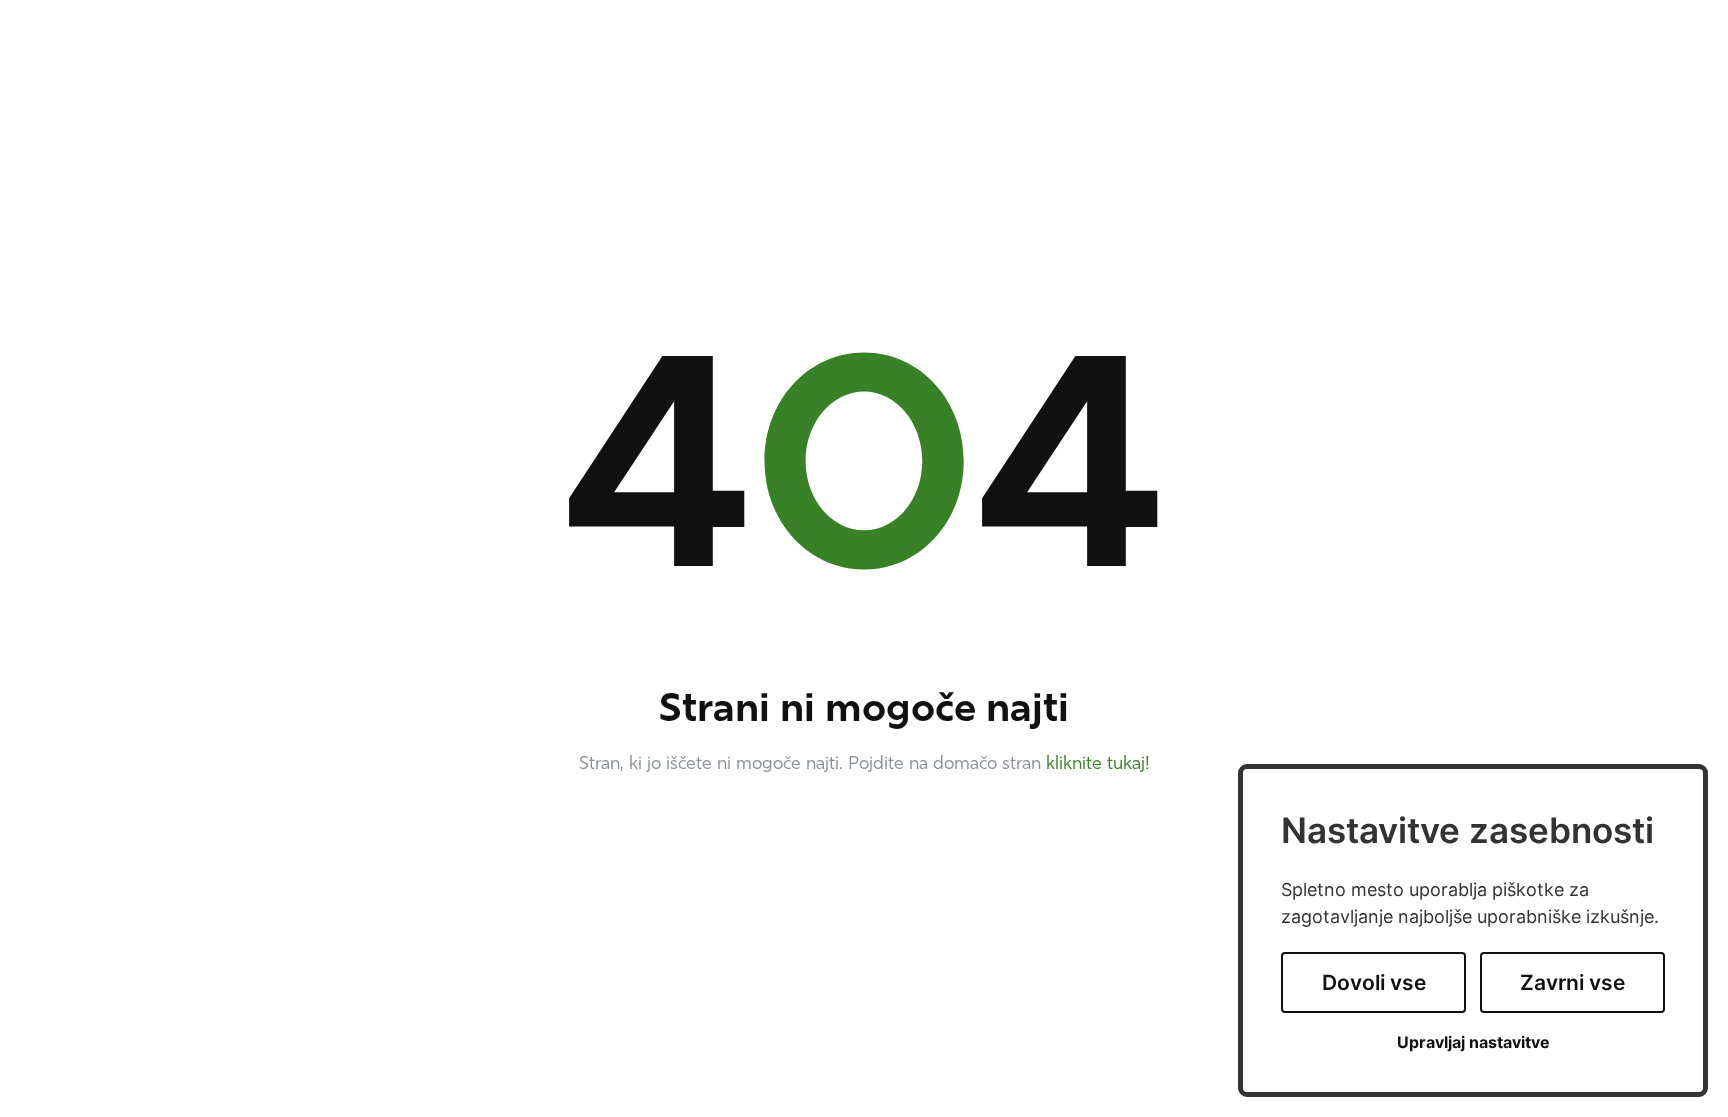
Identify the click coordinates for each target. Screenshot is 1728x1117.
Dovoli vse (1374, 982)
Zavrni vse (1572, 982)
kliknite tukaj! (1098, 765)
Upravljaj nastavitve (1473, 1042)
